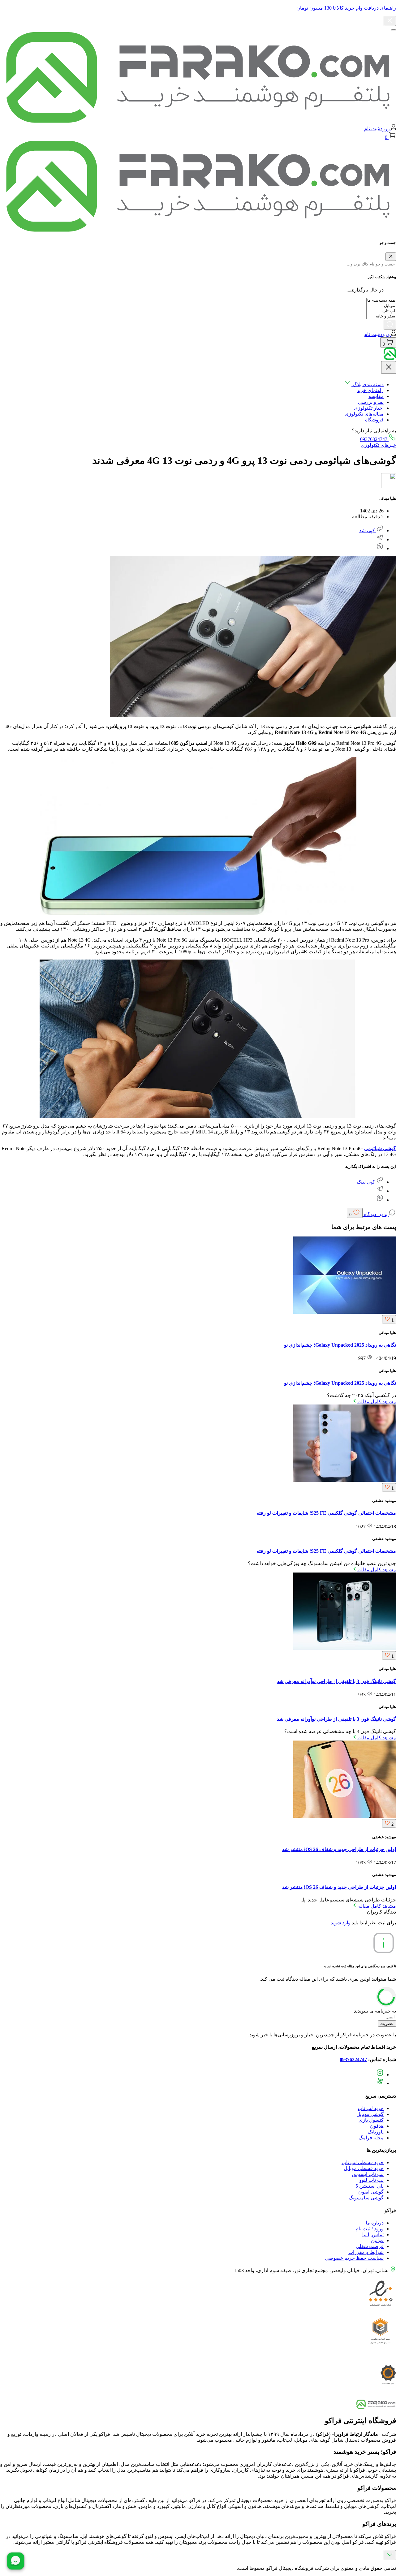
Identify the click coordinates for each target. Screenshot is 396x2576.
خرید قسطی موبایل (364, 2168)
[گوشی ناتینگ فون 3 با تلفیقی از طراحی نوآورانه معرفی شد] (345, 1648)
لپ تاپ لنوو (371, 2180)
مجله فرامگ (371, 2138)
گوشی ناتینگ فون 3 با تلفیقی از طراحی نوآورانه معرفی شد (336, 1681)
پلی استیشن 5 (370, 2186)
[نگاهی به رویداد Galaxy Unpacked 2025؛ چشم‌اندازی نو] (345, 1312)
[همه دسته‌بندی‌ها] (381, 301)
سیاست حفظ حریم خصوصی (354, 2258)
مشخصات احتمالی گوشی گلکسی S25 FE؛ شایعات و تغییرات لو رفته (326, 1513)
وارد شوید (341, 1923)
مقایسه (376, 396)
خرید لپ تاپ (371, 2108)
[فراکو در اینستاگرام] (380, 2075)
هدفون (377, 2126)
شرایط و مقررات (366, 2252)
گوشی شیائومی (380, 1148)
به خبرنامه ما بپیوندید (375, 2011)
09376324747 (374, 439)
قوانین (377, 2240)
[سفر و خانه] (381, 316)
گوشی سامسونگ (366, 2198)
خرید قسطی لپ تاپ (363, 2162)
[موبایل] (381, 306)
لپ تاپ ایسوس (368, 2174)
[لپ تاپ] (381, 311)
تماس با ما (373, 2235)
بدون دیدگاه (376, 1214)
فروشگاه (374, 420)
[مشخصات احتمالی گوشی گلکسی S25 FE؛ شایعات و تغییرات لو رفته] (345, 1480)
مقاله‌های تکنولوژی (364, 414)
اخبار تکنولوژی (369, 408)
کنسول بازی (371, 2120)
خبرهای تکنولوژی (378, 445)
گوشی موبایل (370, 2114)
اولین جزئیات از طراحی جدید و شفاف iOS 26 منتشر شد (339, 1849)
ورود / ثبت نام (370, 2229)
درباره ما (375, 2223)
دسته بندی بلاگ (368, 384)
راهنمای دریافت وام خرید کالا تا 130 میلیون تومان (346, 8)
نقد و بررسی (371, 402)
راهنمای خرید (370, 390)
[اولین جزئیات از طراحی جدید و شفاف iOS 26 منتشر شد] (345, 1816)
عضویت (387, 2024)
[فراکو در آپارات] (380, 2083)
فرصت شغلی (370, 2246)
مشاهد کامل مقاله (377, 1402)
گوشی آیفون (371, 2192)
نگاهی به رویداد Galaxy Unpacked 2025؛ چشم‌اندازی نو (340, 1345)
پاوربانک (376, 2132)
